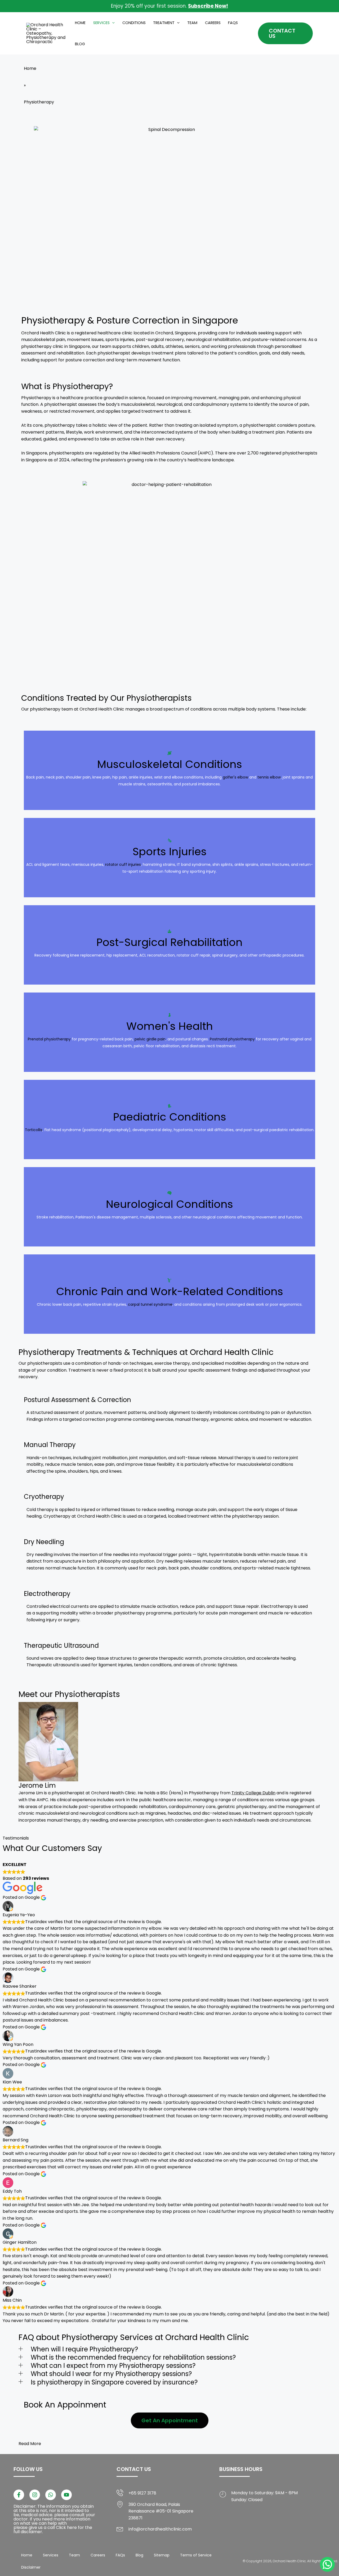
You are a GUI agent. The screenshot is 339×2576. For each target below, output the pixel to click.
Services (101, 23)
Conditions (134, 23)
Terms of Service (196, 2555)
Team (192, 23)
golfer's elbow (235, 774)
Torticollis (34, 1126)
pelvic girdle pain (150, 1036)
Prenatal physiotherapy (49, 1036)
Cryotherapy (44, 1497)
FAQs (233, 23)
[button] (112, 23)
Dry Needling (44, 1542)
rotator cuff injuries (123, 861)
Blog (80, 44)
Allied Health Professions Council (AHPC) (171, 453)
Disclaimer (31, 2567)
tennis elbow (269, 774)
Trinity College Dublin (253, 1793)
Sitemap (162, 2555)
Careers (213, 23)
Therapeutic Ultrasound (61, 1646)
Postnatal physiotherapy (232, 1036)
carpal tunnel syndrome (150, 1301)
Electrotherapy (47, 1594)
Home (80, 23)
